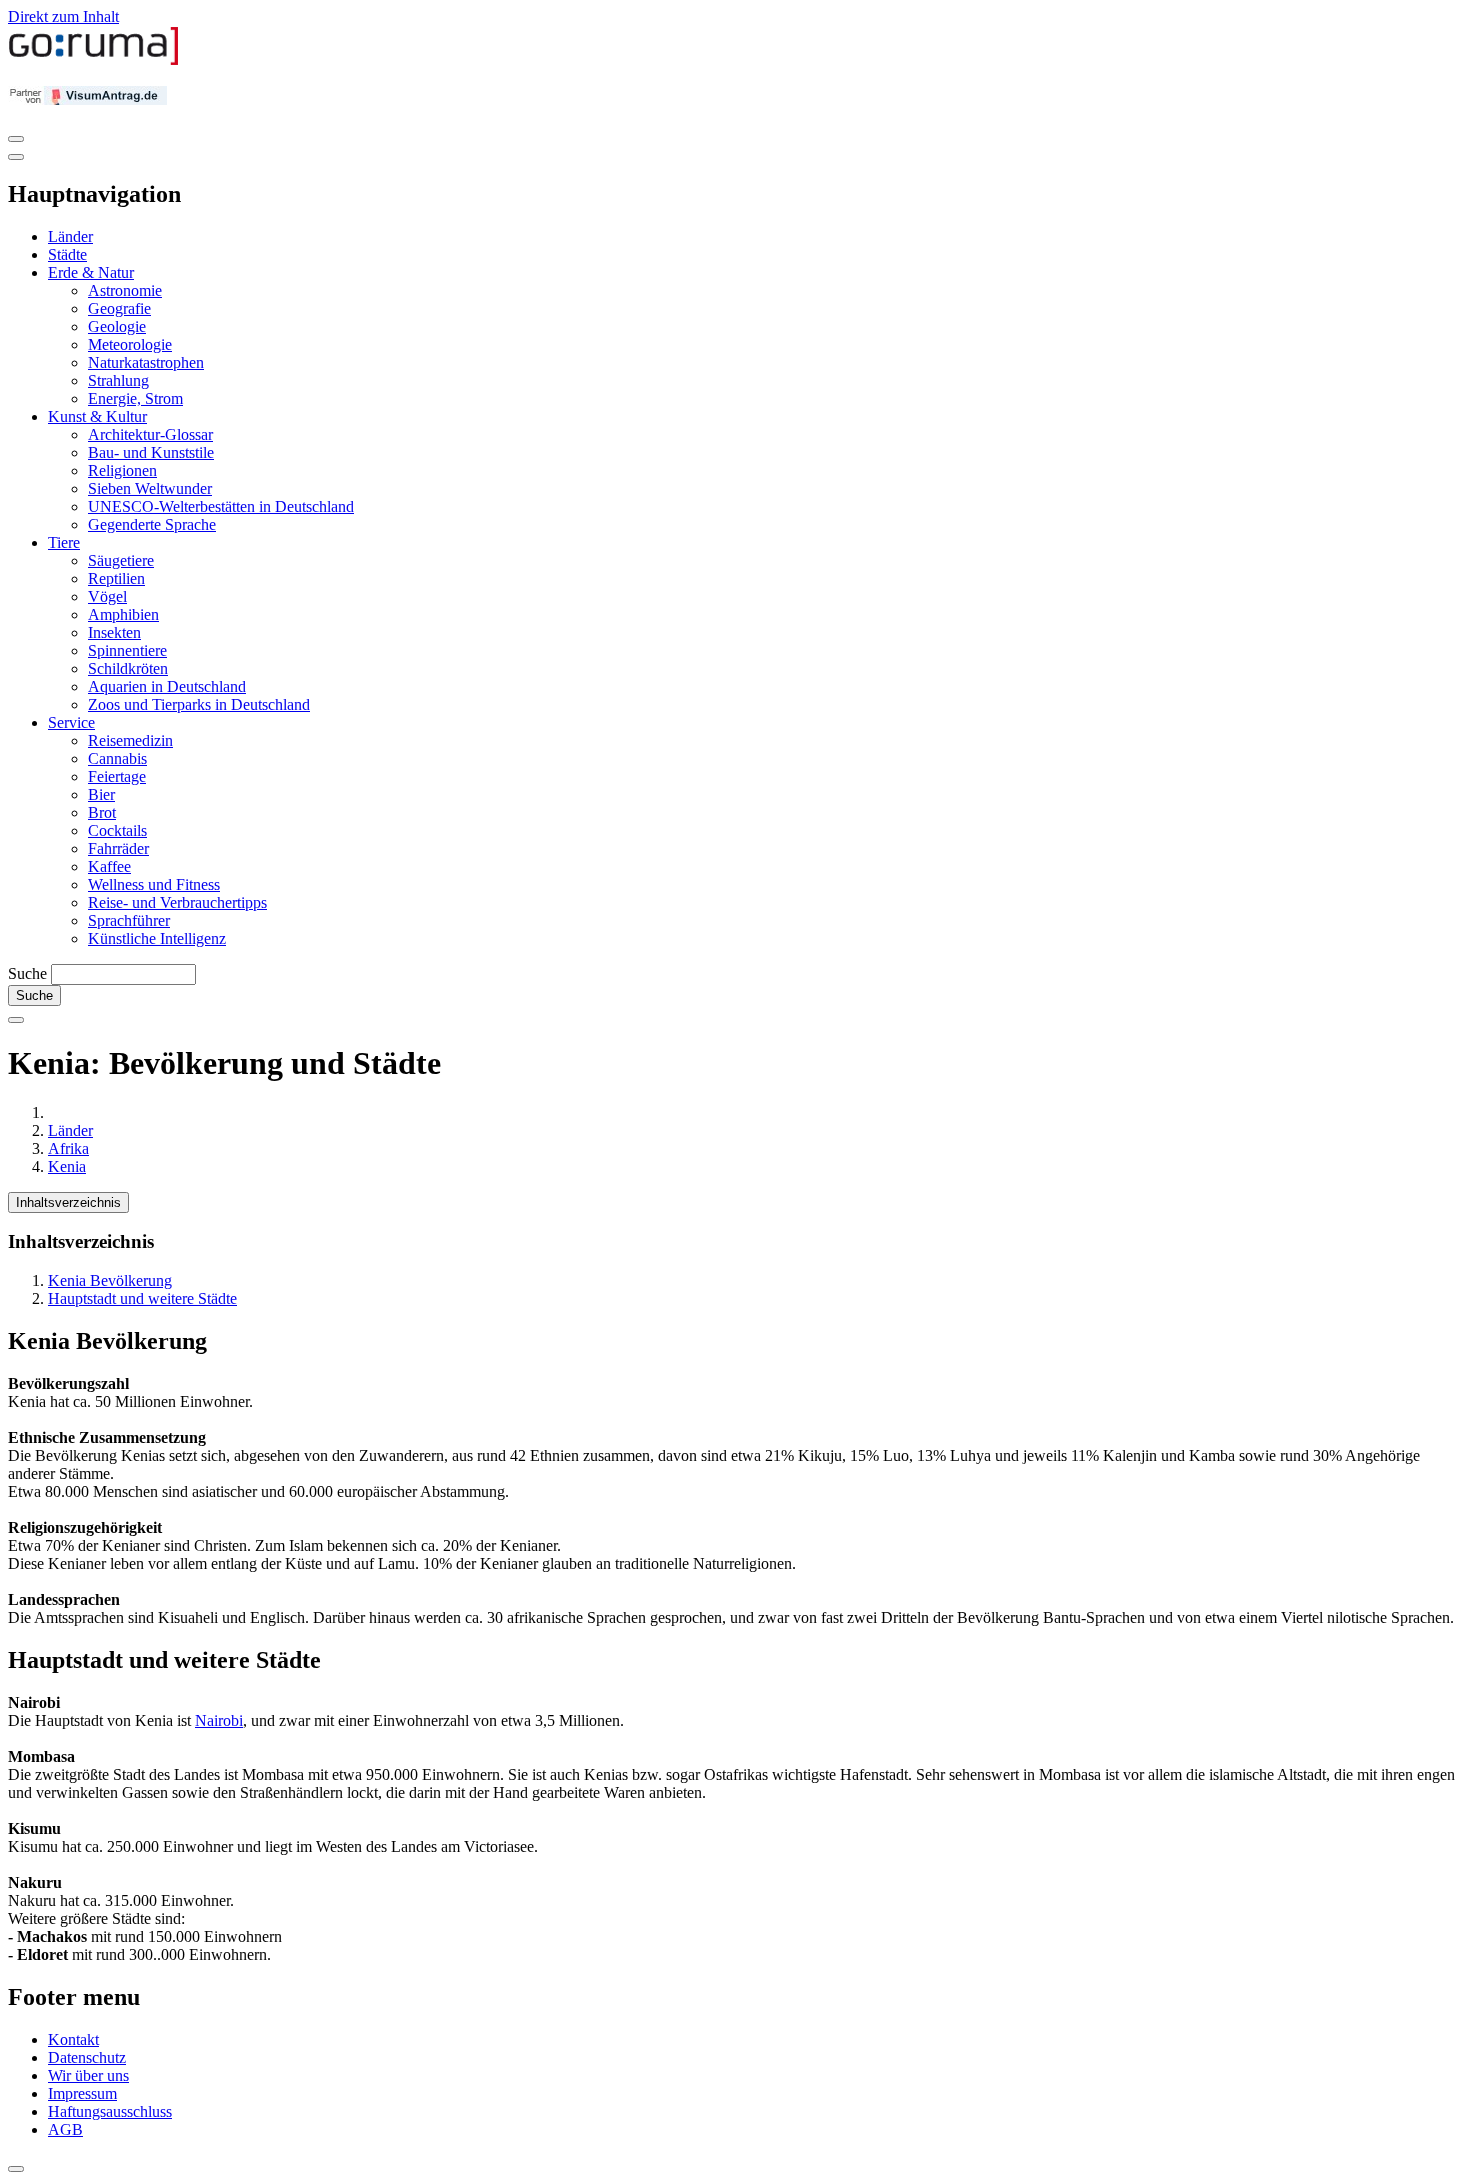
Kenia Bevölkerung (110, 1280)
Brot (102, 812)
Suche (27, 973)
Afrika (68, 1148)
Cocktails (117, 830)
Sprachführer (129, 920)
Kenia (67, 1166)
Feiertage (117, 776)
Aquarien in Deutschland (167, 686)
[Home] (94, 60)
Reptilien (116, 578)
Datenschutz (87, 2057)
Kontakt (73, 2039)
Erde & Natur (91, 272)
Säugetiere (121, 560)
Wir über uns (88, 2075)
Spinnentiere (127, 650)
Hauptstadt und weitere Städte (142, 1298)
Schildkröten (128, 668)
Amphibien (123, 614)
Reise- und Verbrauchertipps (177, 902)
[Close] (16, 157)
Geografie (119, 308)
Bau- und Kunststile (151, 452)
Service (71, 722)
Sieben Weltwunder (150, 488)
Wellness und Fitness (154, 884)
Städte (67, 254)
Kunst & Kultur (97, 416)
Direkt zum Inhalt (63, 16)
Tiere (64, 542)
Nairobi (219, 1720)
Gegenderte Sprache (152, 524)
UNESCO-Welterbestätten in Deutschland (221, 506)
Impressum (82, 2093)
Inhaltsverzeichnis (68, 1202)
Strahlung (118, 380)
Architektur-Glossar (150, 434)
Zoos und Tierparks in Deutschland (199, 704)
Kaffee (109, 866)
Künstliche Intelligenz (157, 938)
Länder (70, 236)
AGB (65, 2129)
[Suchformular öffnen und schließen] (16, 1020)
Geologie (117, 326)
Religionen (122, 470)
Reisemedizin (130, 740)
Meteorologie (130, 344)
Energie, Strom (135, 398)
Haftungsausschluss (110, 2111)
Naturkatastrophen (146, 362)
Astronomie (125, 290)
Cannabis (117, 758)
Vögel (107, 596)
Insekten (114, 632)
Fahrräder (118, 848)
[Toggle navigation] (16, 139)
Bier (101, 794)
